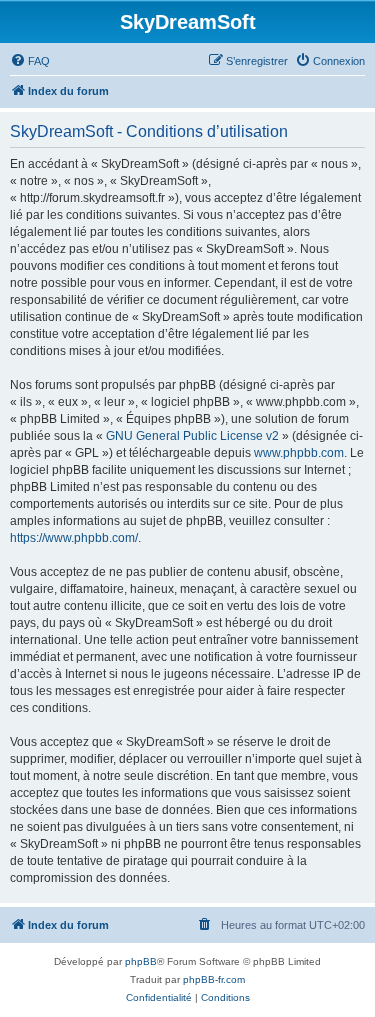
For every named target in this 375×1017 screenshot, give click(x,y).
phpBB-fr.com (214, 979)
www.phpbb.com (299, 453)
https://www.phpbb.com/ (74, 538)
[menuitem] (30, 61)
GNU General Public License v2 (192, 436)
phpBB (141, 961)
